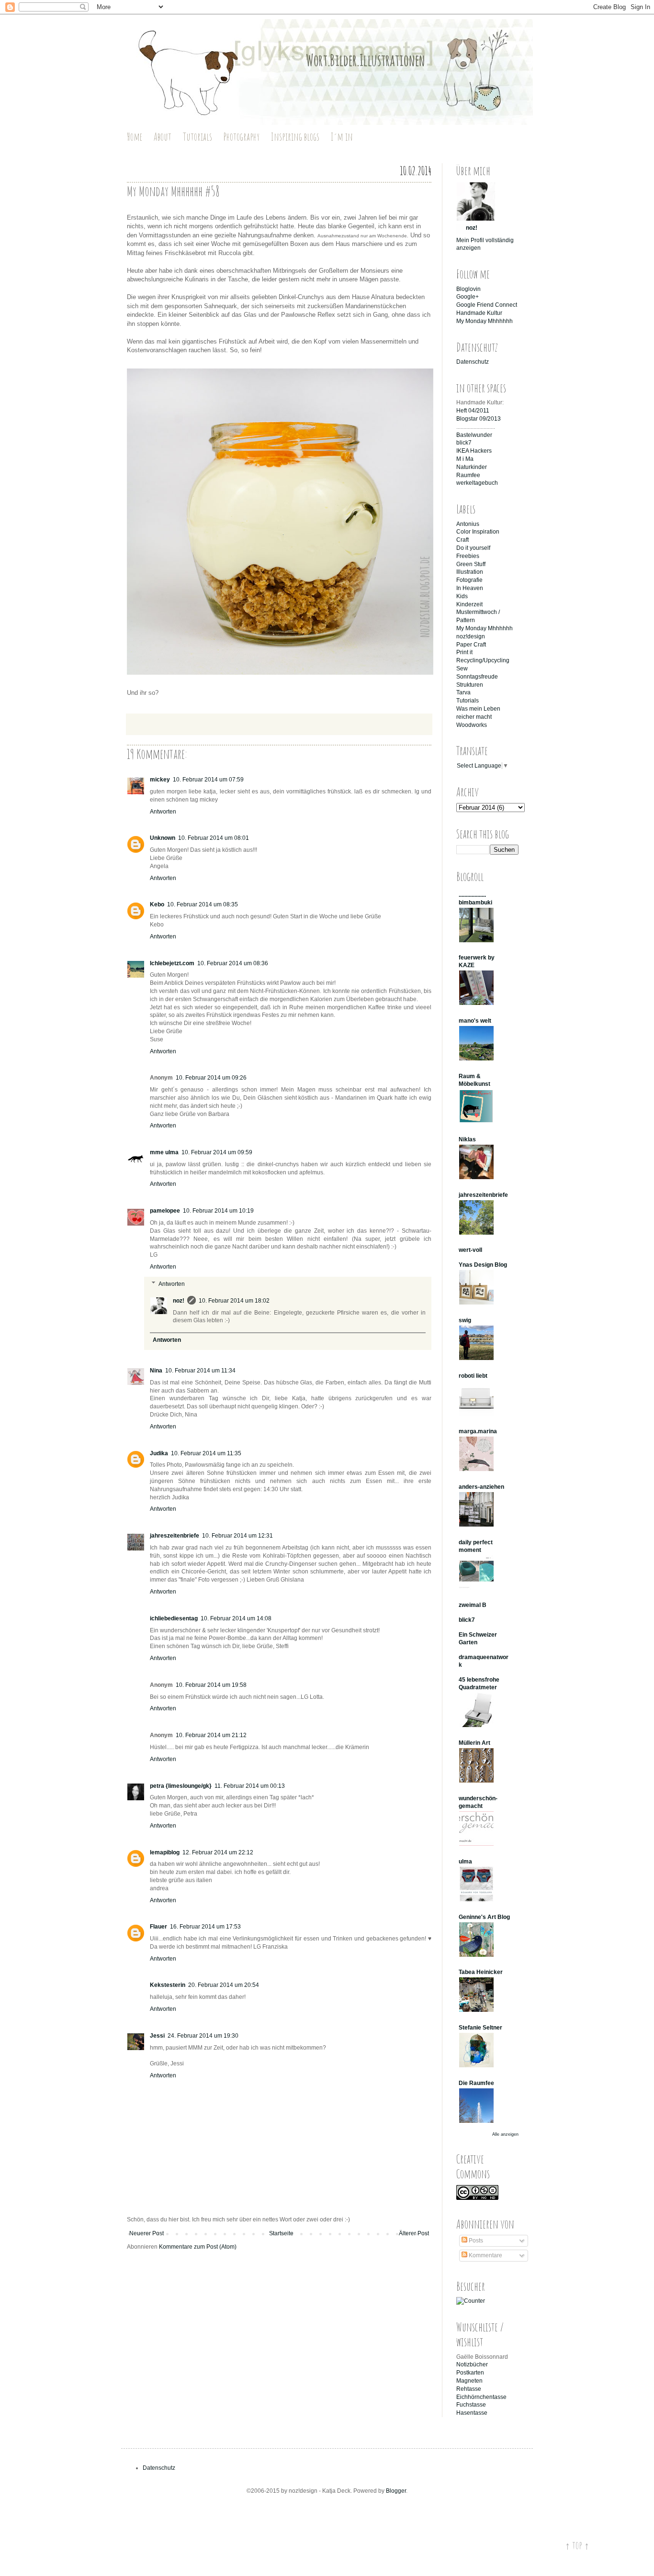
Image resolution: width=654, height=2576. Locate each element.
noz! (179, 1301)
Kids (462, 596)
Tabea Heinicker (481, 1972)
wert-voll (470, 1250)
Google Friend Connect (487, 305)
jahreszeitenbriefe (175, 1536)
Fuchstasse (471, 2405)
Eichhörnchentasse (481, 2397)
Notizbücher (472, 2364)
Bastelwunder (474, 435)
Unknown (163, 838)
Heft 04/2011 (473, 411)
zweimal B (473, 1605)
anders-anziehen (481, 1487)
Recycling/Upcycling (483, 660)
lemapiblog (165, 1852)
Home (135, 137)
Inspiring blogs (295, 137)
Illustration (470, 572)
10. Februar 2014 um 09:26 (211, 1078)
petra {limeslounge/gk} (181, 1786)
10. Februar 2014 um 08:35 (203, 904)
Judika (159, 1453)
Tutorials (197, 137)
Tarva (463, 692)
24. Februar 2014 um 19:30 (203, 2036)
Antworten (163, 812)
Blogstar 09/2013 (479, 419)
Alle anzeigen (505, 2134)
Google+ (468, 297)
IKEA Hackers (474, 451)
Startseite (281, 2233)
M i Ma (465, 459)
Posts (475, 2241)
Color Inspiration (478, 532)
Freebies (468, 556)
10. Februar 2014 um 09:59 (217, 1152)
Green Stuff (471, 564)
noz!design (471, 636)
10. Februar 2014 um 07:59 (208, 780)
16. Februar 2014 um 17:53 (205, 1927)
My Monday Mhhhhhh (485, 321)
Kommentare (485, 2255)
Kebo (157, 904)
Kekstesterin (168, 1985)
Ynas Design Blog (483, 1265)
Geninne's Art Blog (484, 1917)
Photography (242, 137)
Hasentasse (472, 2413)
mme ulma (164, 1152)
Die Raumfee (476, 2083)
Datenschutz (473, 362)
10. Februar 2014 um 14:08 (236, 1618)
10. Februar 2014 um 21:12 (211, 1735)
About (163, 137)
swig (465, 1320)
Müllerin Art (474, 1743)
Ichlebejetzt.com (172, 963)
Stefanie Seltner (480, 2028)
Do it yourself (473, 548)
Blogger (396, 2491)
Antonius (468, 524)
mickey (160, 780)
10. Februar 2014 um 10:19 (218, 1211)
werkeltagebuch (477, 483)
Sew (462, 669)
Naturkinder (472, 467)
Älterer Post (414, 2233)
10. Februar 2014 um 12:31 (237, 1536)
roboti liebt (473, 1376)
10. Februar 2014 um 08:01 (214, 838)
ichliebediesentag (174, 1618)
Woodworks (472, 725)
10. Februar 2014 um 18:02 (234, 1301)
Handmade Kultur (479, 313)
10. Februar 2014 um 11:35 (206, 1453)
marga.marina (478, 1431)
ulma (465, 1862)
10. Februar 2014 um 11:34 (200, 1371)
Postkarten (470, 2373)
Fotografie (469, 580)
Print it (464, 652)
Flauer (158, 1927)
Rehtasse (469, 2389)
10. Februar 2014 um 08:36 (233, 963)
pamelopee (165, 1211)
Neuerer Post (147, 2233)
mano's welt (475, 1021)
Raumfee (468, 475)
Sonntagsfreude (477, 677)
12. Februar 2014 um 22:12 (218, 1852)
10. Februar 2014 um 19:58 (211, 1685)
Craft (462, 540)
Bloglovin (468, 289)
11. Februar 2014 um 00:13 (250, 1786)
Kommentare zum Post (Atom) (198, 2247)
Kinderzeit (469, 604)
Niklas (467, 1139)
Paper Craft (471, 645)
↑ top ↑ (577, 2545)
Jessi (157, 2036)
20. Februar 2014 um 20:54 (224, 1985)
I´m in (342, 137)
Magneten (469, 2381)
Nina (156, 1371)
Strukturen (470, 685)
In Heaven (470, 588)
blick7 (464, 443)
